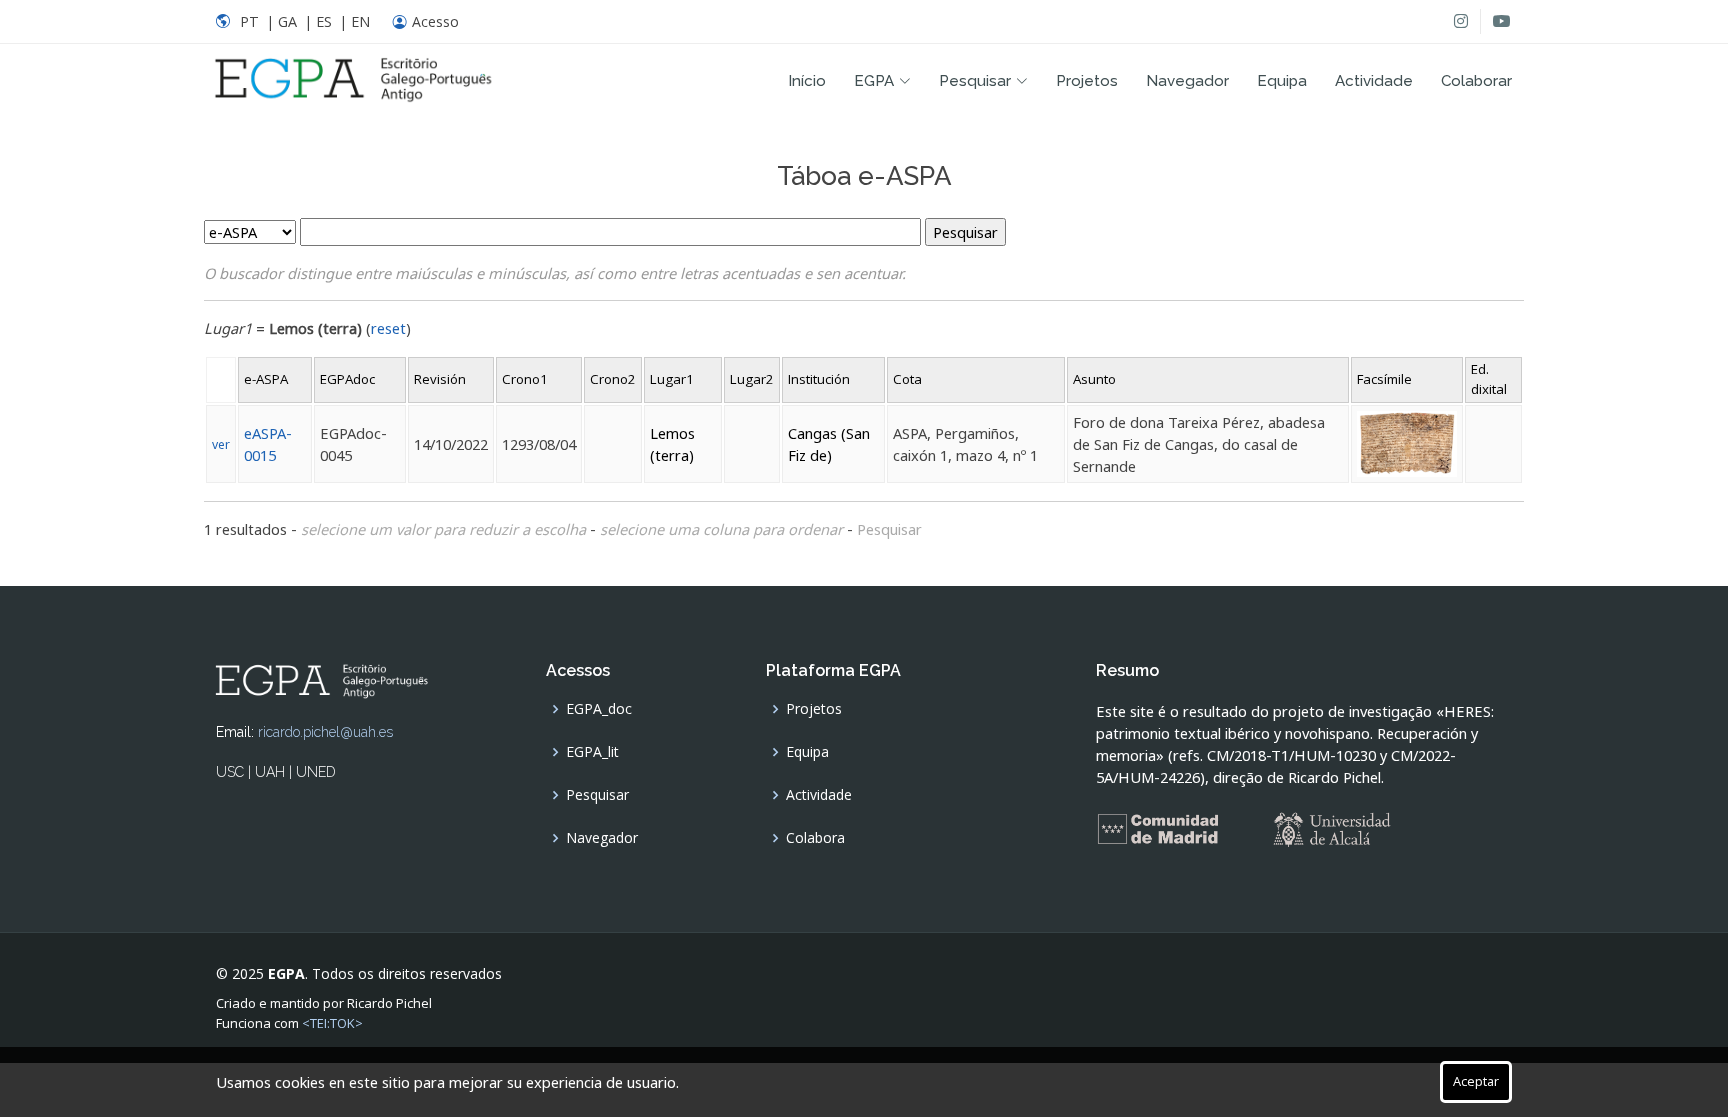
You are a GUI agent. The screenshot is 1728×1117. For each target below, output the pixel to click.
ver (221, 444)
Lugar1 (672, 379)
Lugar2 (752, 379)
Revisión (440, 379)
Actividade (1374, 81)
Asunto (1094, 379)
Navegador (1187, 81)
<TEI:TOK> (332, 1023)
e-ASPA (266, 379)
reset (388, 328)
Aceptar (1476, 1081)
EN (360, 21)
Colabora (815, 838)
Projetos (1087, 81)
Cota (907, 379)
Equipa (1282, 81)
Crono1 (525, 379)
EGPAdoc (347, 379)
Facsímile (1384, 379)
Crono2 (613, 379)
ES (324, 21)
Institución (819, 379)
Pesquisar (889, 529)
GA (287, 21)
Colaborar (1476, 81)
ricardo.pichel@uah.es (325, 732)
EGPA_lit (592, 752)
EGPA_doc (599, 709)
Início (807, 81)
